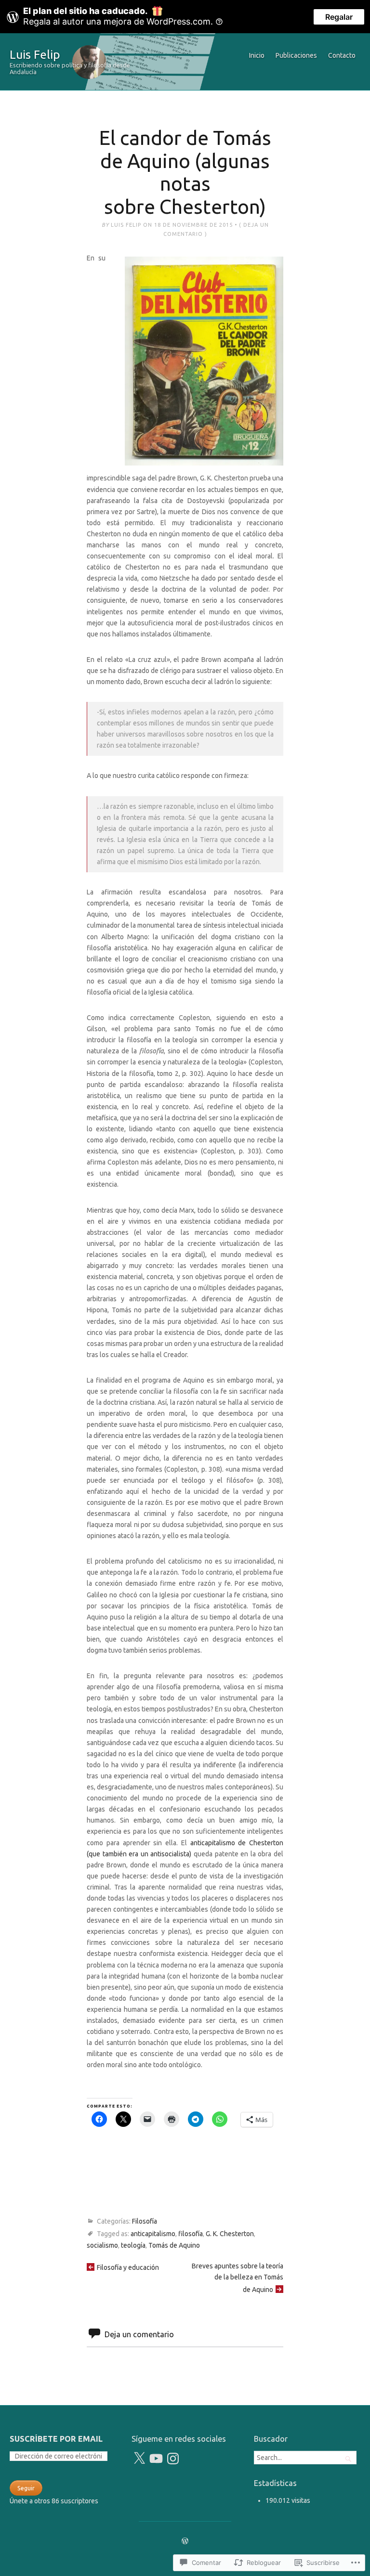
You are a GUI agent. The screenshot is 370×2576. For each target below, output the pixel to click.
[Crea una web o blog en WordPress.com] (185, 2541)
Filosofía (145, 2221)
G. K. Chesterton (230, 2234)
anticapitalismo (153, 2234)
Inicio (257, 55)
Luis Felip (35, 54)
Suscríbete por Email (56, 2439)
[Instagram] (173, 2459)
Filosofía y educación (128, 2267)
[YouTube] (156, 2459)
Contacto (342, 55)
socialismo (102, 2245)
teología (133, 2245)
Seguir (26, 2488)
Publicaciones (296, 55)
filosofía (191, 2234)
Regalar (339, 17)
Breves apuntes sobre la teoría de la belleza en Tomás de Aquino (238, 2278)
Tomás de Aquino (174, 2245)
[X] (139, 2459)
